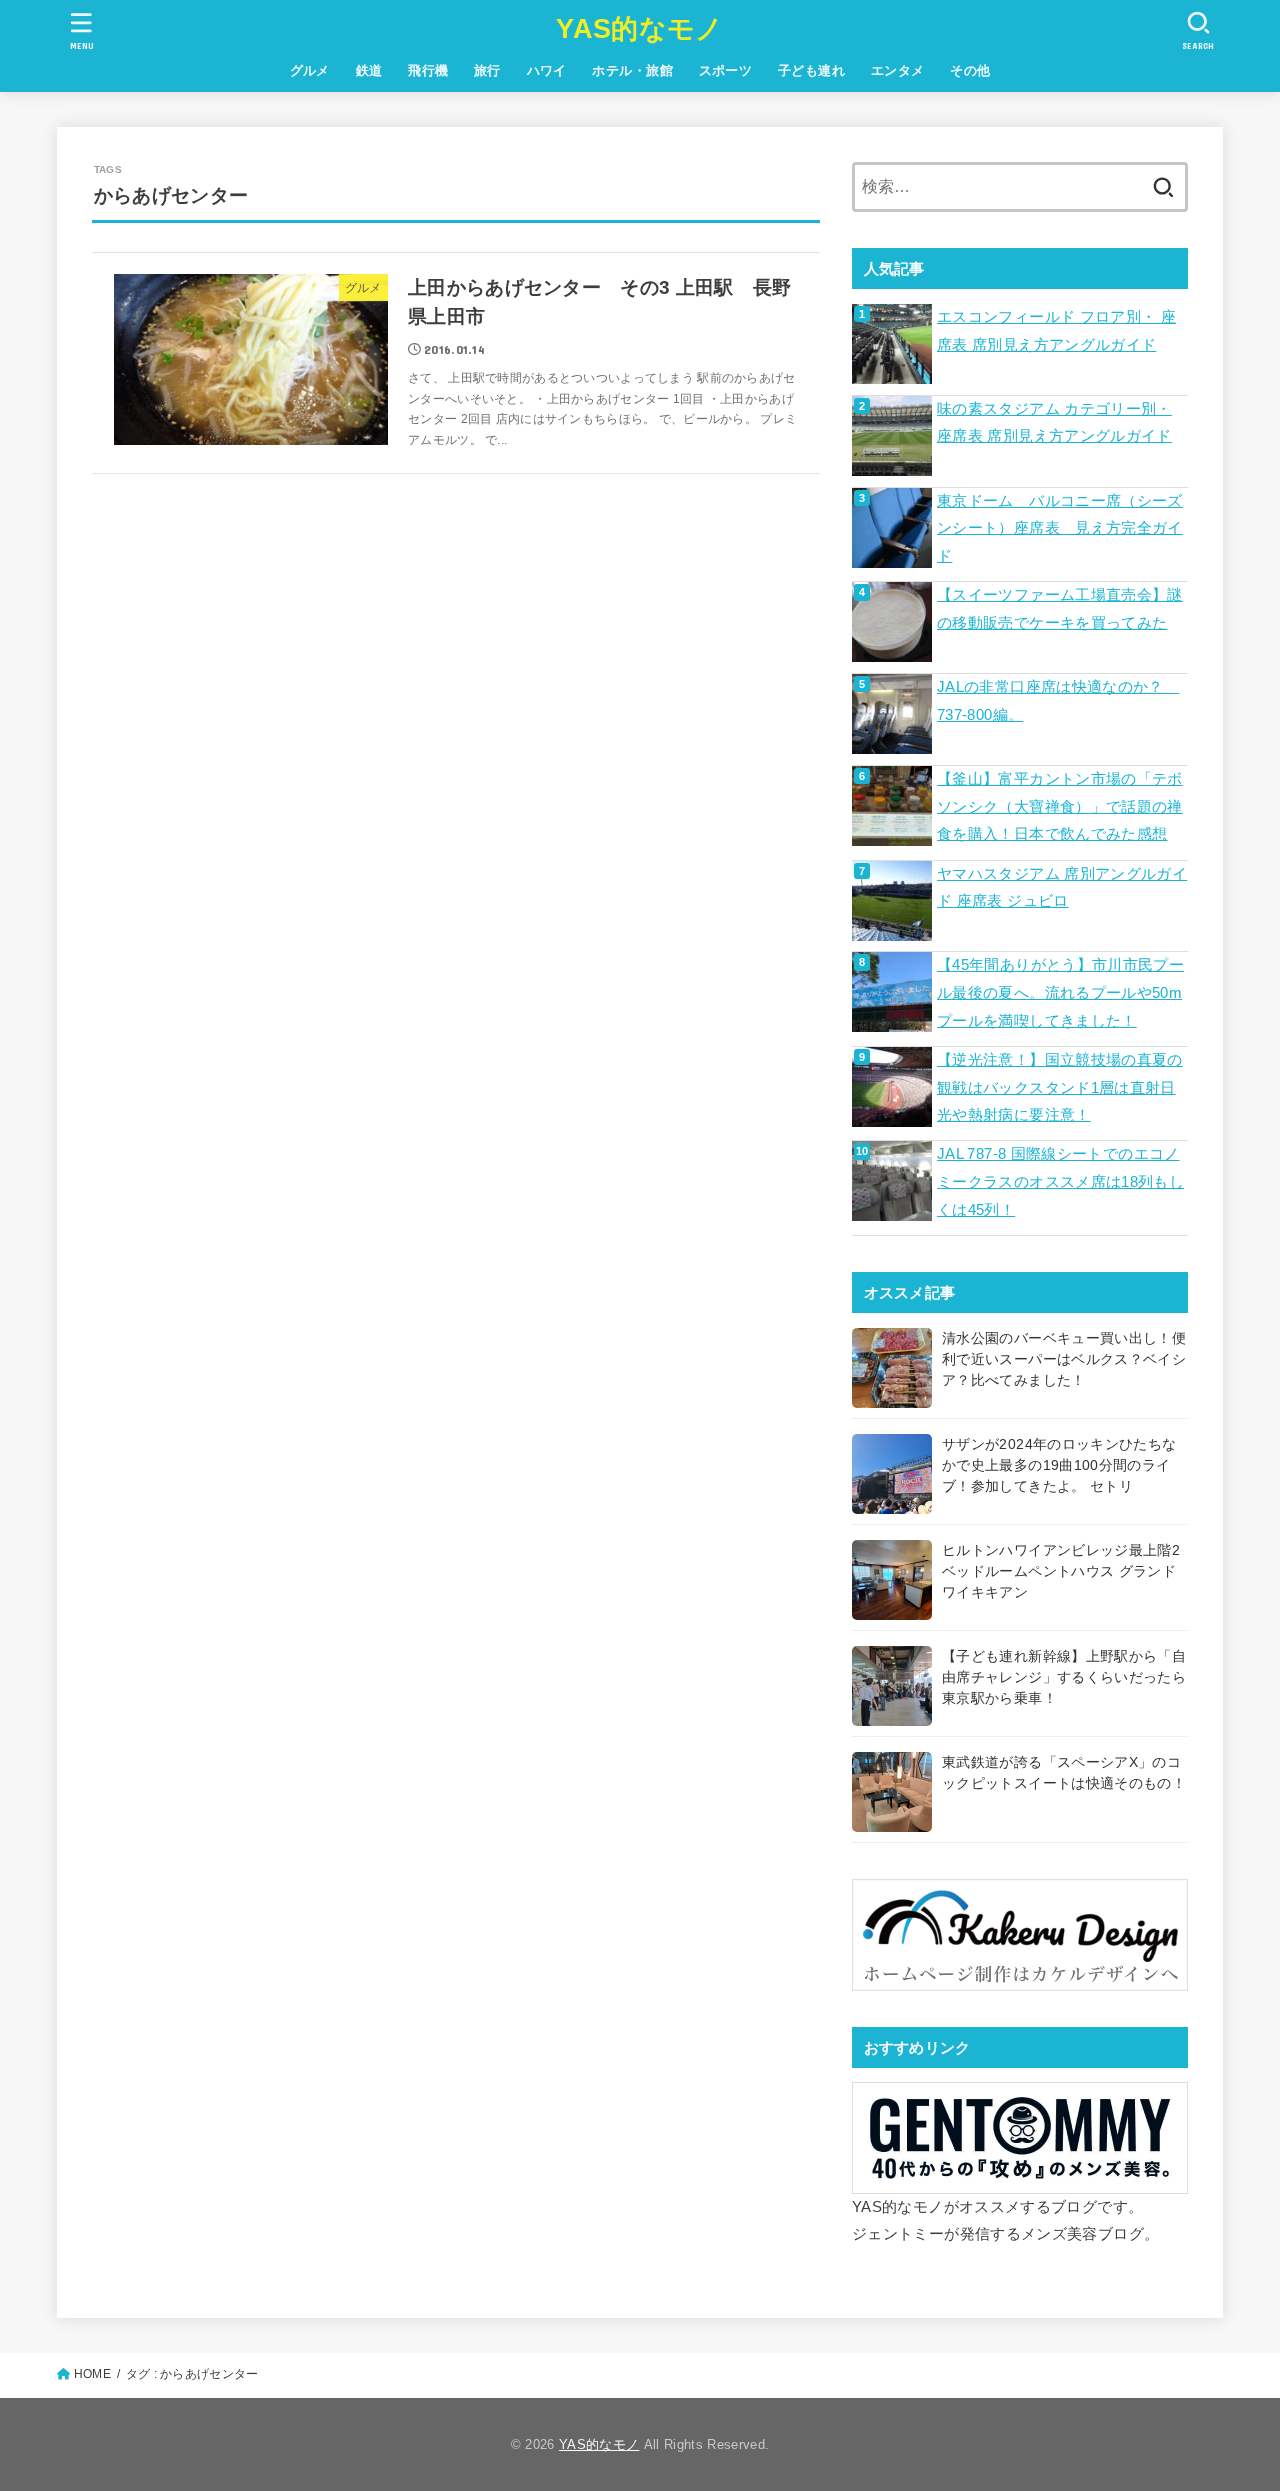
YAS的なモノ (639, 29)
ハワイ (547, 70)
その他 (970, 70)
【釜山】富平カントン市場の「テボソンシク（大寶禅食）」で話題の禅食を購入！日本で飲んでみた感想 (1060, 806)
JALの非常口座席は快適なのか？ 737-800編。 (1058, 701)
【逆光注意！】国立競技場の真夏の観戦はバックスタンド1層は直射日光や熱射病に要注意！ (1060, 1087)
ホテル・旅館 (632, 70)
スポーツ (726, 70)
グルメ (310, 70)
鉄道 (369, 70)
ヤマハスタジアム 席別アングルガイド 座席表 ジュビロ (1062, 888)
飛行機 (428, 70)
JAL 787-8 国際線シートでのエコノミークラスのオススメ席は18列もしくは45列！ (1060, 1181)
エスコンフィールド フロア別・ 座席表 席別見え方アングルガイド (1056, 331)
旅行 (487, 70)
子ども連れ (811, 70)
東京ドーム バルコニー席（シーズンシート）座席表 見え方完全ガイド (1060, 528)
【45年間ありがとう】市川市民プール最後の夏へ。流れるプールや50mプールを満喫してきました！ (1060, 992)
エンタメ (898, 70)
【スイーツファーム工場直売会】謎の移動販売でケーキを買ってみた (1060, 609)
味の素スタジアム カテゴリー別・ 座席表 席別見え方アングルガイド (1054, 423)
